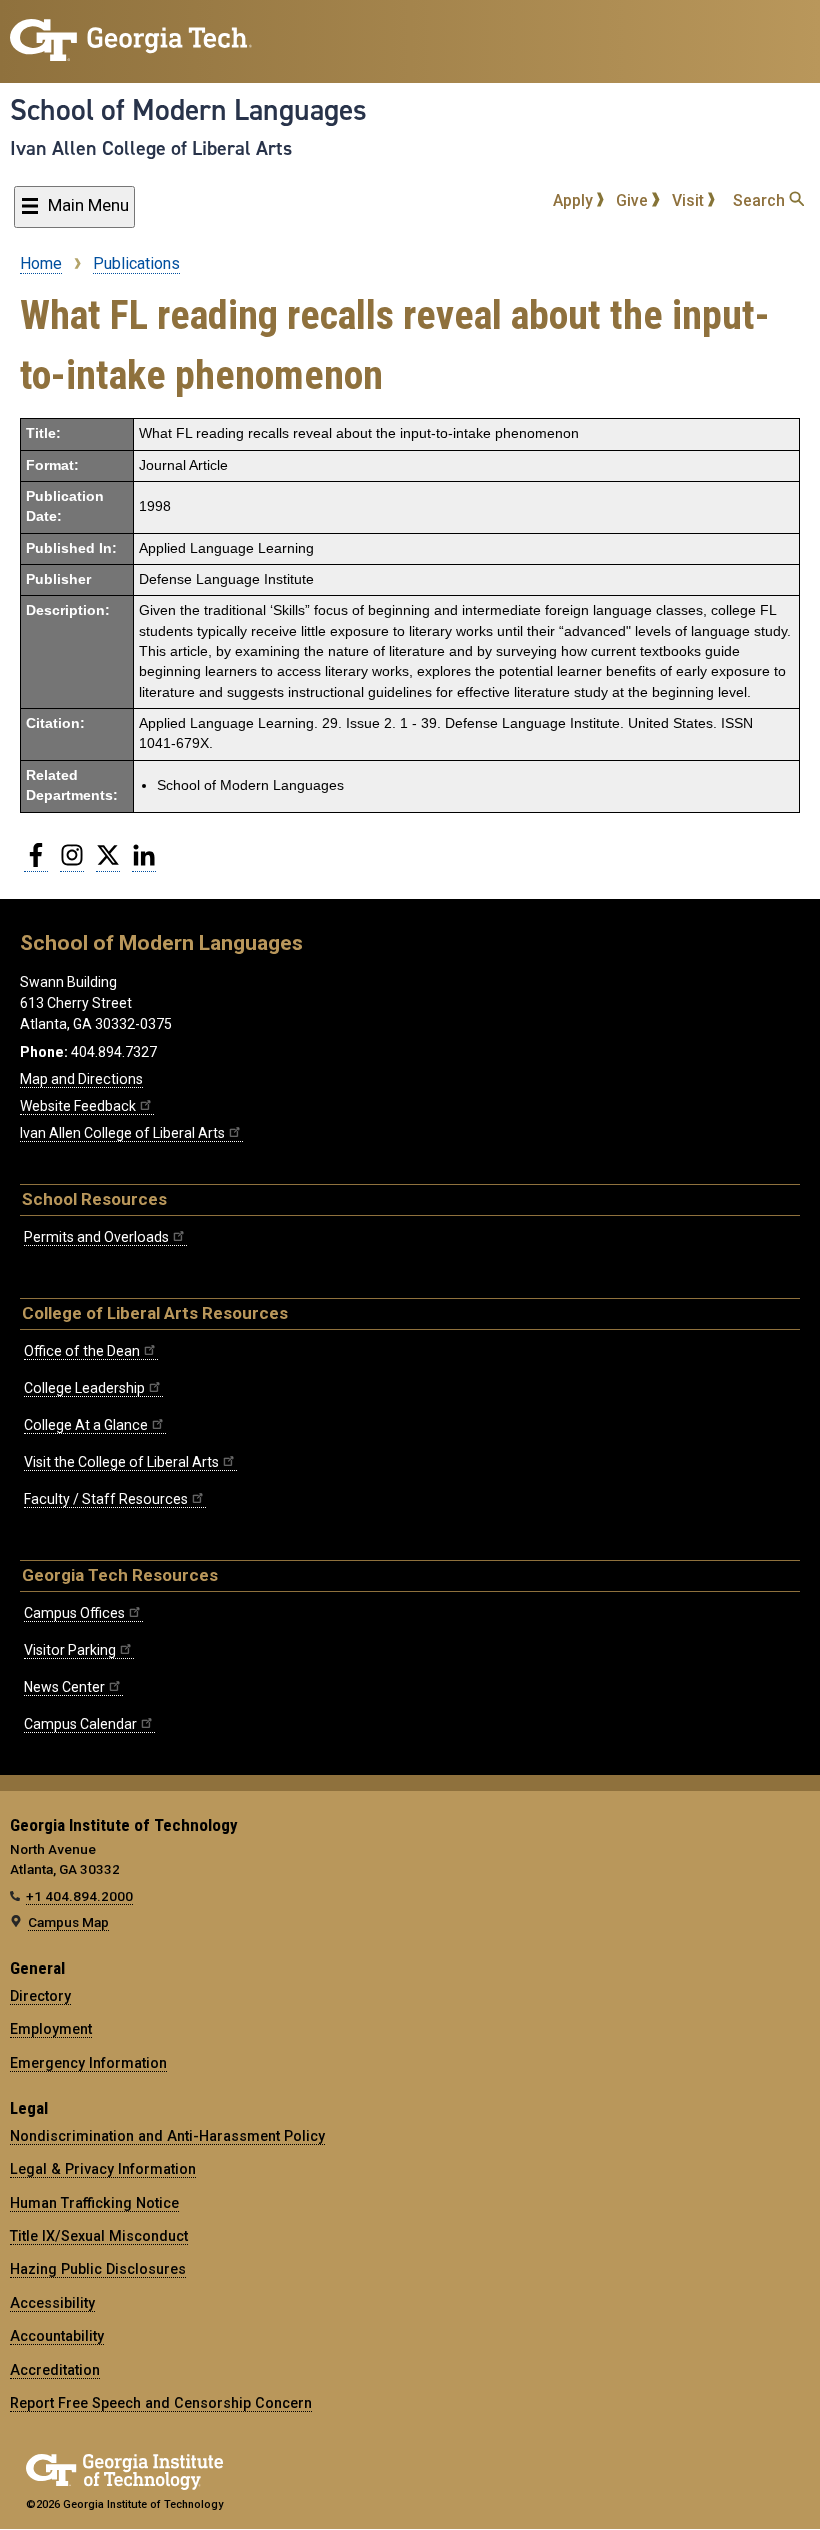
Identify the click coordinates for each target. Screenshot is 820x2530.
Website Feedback (78, 1106)
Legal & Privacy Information (103, 2169)
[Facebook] (36, 863)
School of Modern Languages (188, 110)
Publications (136, 263)
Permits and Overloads (96, 1237)
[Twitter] (108, 863)
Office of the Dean (82, 1351)
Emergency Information (88, 2063)
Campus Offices (74, 1613)
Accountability (57, 2336)
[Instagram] (72, 863)
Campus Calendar (80, 1724)
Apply (575, 200)
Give (634, 200)
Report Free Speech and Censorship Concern (161, 2403)
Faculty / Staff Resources (106, 1499)
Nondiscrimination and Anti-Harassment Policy (167, 2136)
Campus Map (68, 1922)
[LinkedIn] (144, 863)
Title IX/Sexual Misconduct (99, 2236)
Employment (51, 2029)
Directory (40, 1996)
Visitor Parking (70, 1650)
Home (41, 263)
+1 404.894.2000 (79, 1896)
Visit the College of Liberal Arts (121, 1462)
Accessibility (52, 2303)
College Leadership (84, 1388)
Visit (690, 200)
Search (761, 200)
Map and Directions (81, 1079)
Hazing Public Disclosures (98, 2269)
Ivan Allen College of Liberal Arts (151, 148)
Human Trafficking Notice (94, 2203)
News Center (64, 1687)
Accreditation (55, 2370)
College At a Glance (86, 1425)
